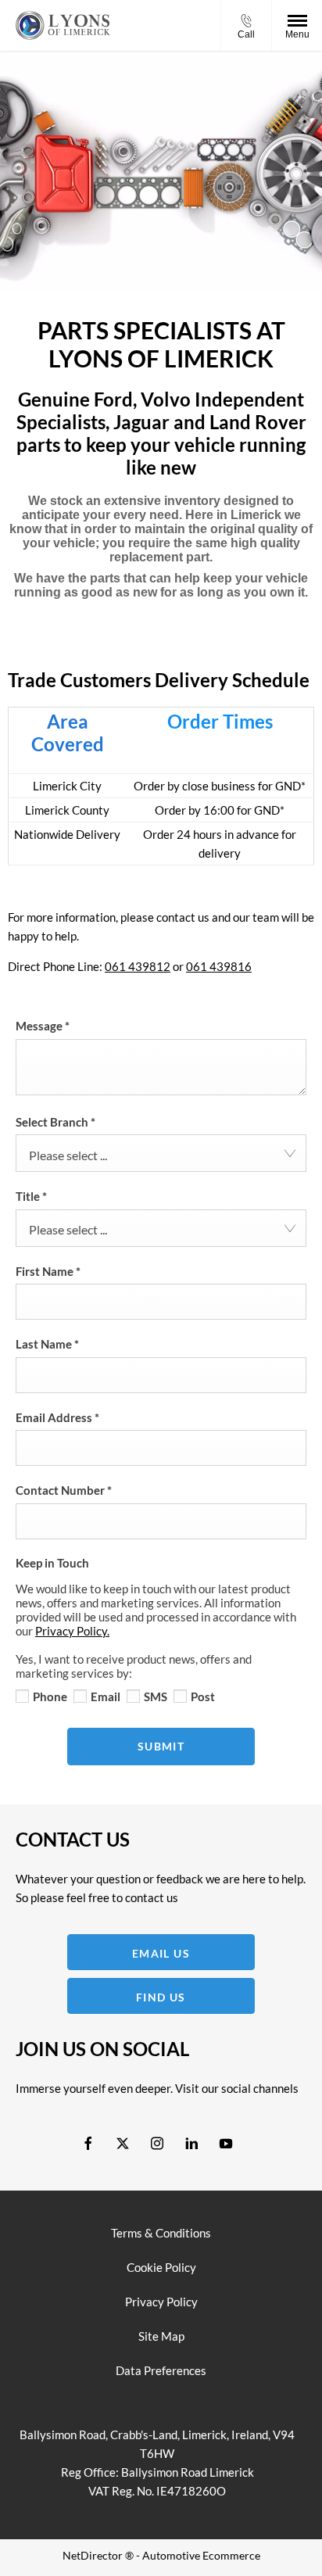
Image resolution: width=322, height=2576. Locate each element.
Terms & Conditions (161, 2233)
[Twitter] (123, 2142)
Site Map (161, 2336)
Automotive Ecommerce (201, 2555)
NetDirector (94, 2555)
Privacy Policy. (72, 1631)
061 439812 (138, 966)
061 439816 (219, 966)
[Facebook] (88, 2142)
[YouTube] (226, 2142)
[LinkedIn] (191, 2142)
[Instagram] (157, 2142)
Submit (161, 1746)
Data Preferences (161, 2370)
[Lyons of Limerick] (63, 25)
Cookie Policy (161, 2267)
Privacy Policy (161, 2302)
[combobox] (161, 1153)
